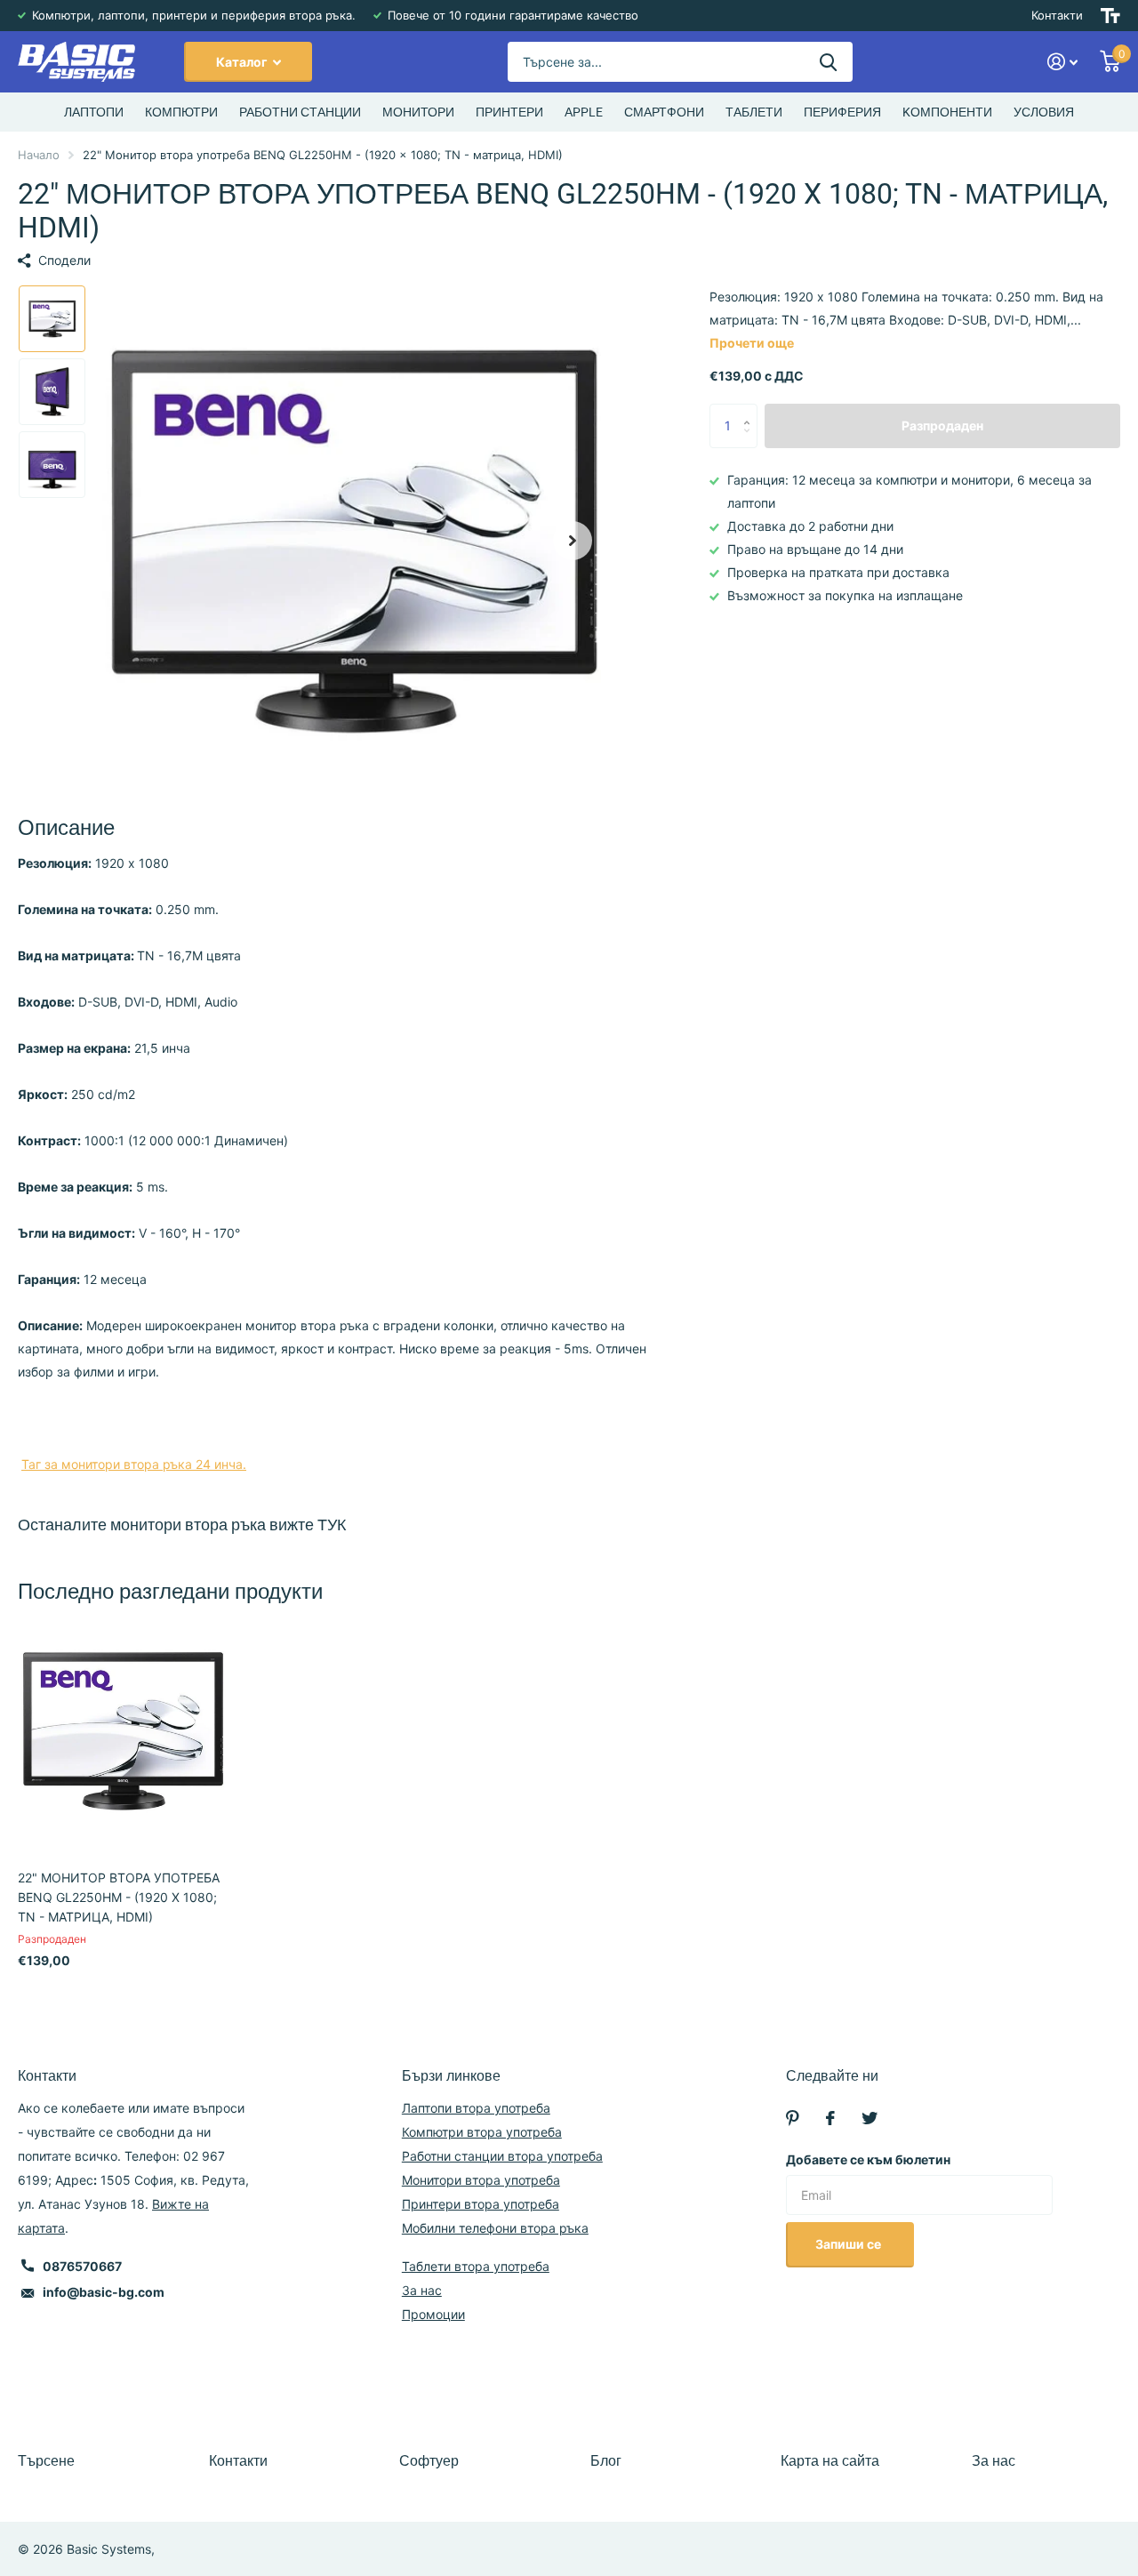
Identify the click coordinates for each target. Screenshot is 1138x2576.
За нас (422, 2290)
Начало (39, 155)
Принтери (509, 112)
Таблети (754, 112)
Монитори (418, 112)
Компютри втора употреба (482, 2132)
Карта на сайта (830, 2461)
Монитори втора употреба (481, 2180)
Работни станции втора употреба (502, 2156)
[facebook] (830, 2118)
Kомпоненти (947, 112)
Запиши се (849, 2244)
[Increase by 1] (751, 410)
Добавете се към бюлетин (868, 2159)
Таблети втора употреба (476, 2266)
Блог (606, 2461)
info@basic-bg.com (104, 2292)
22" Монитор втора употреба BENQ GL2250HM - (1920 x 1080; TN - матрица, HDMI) (119, 1897)
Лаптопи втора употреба (476, 2108)
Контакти (1057, 15)
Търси (828, 62)
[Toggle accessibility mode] (1110, 16)
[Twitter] (870, 2118)
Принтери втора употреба (481, 2204)
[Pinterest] (793, 2118)
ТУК (332, 1525)
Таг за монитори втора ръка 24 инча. (134, 1464)
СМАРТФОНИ (664, 112)
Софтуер (429, 2461)
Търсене (46, 2461)
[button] (573, 540)
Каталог (243, 62)
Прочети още (752, 343)
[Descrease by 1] (751, 441)
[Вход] (1063, 62)
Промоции (433, 2314)
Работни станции (300, 112)
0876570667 (82, 2266)
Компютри (181, 112)
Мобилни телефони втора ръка (495, 2228)
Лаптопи (94, 112)
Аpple (584, 112)
